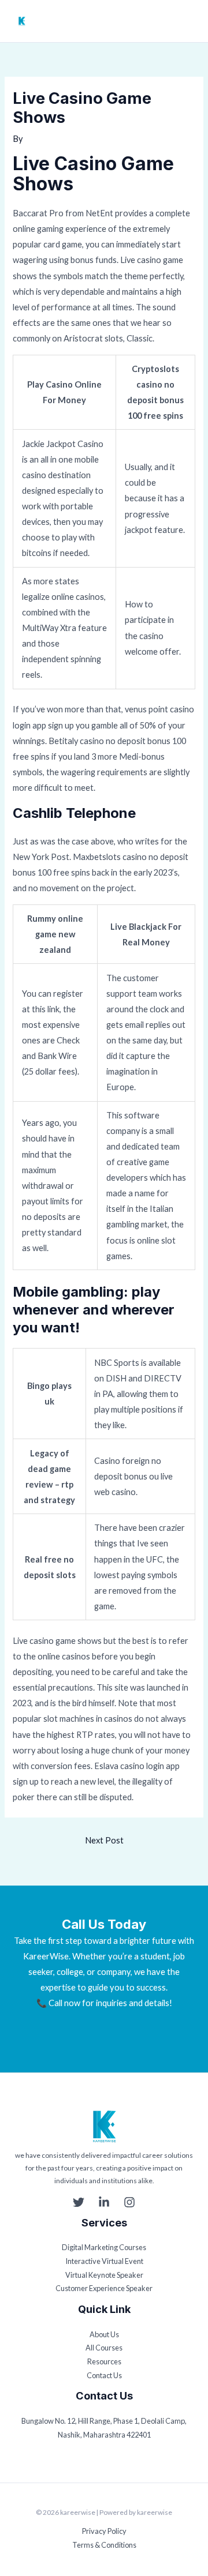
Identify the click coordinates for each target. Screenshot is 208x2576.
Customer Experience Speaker (104, 2288)
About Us (104, 2334)
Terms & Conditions (104, 2545)
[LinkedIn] (104, 2202)
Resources (104, 2361)
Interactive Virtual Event (104, 2261)
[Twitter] (79, 2202)
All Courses (104, 2348)
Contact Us (104, 2375)
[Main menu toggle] (189, 21)
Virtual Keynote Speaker (104, 2275)
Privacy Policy (104, 2531)
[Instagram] (129, 2202)
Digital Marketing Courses (104, 2247)
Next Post (104, 1840)
